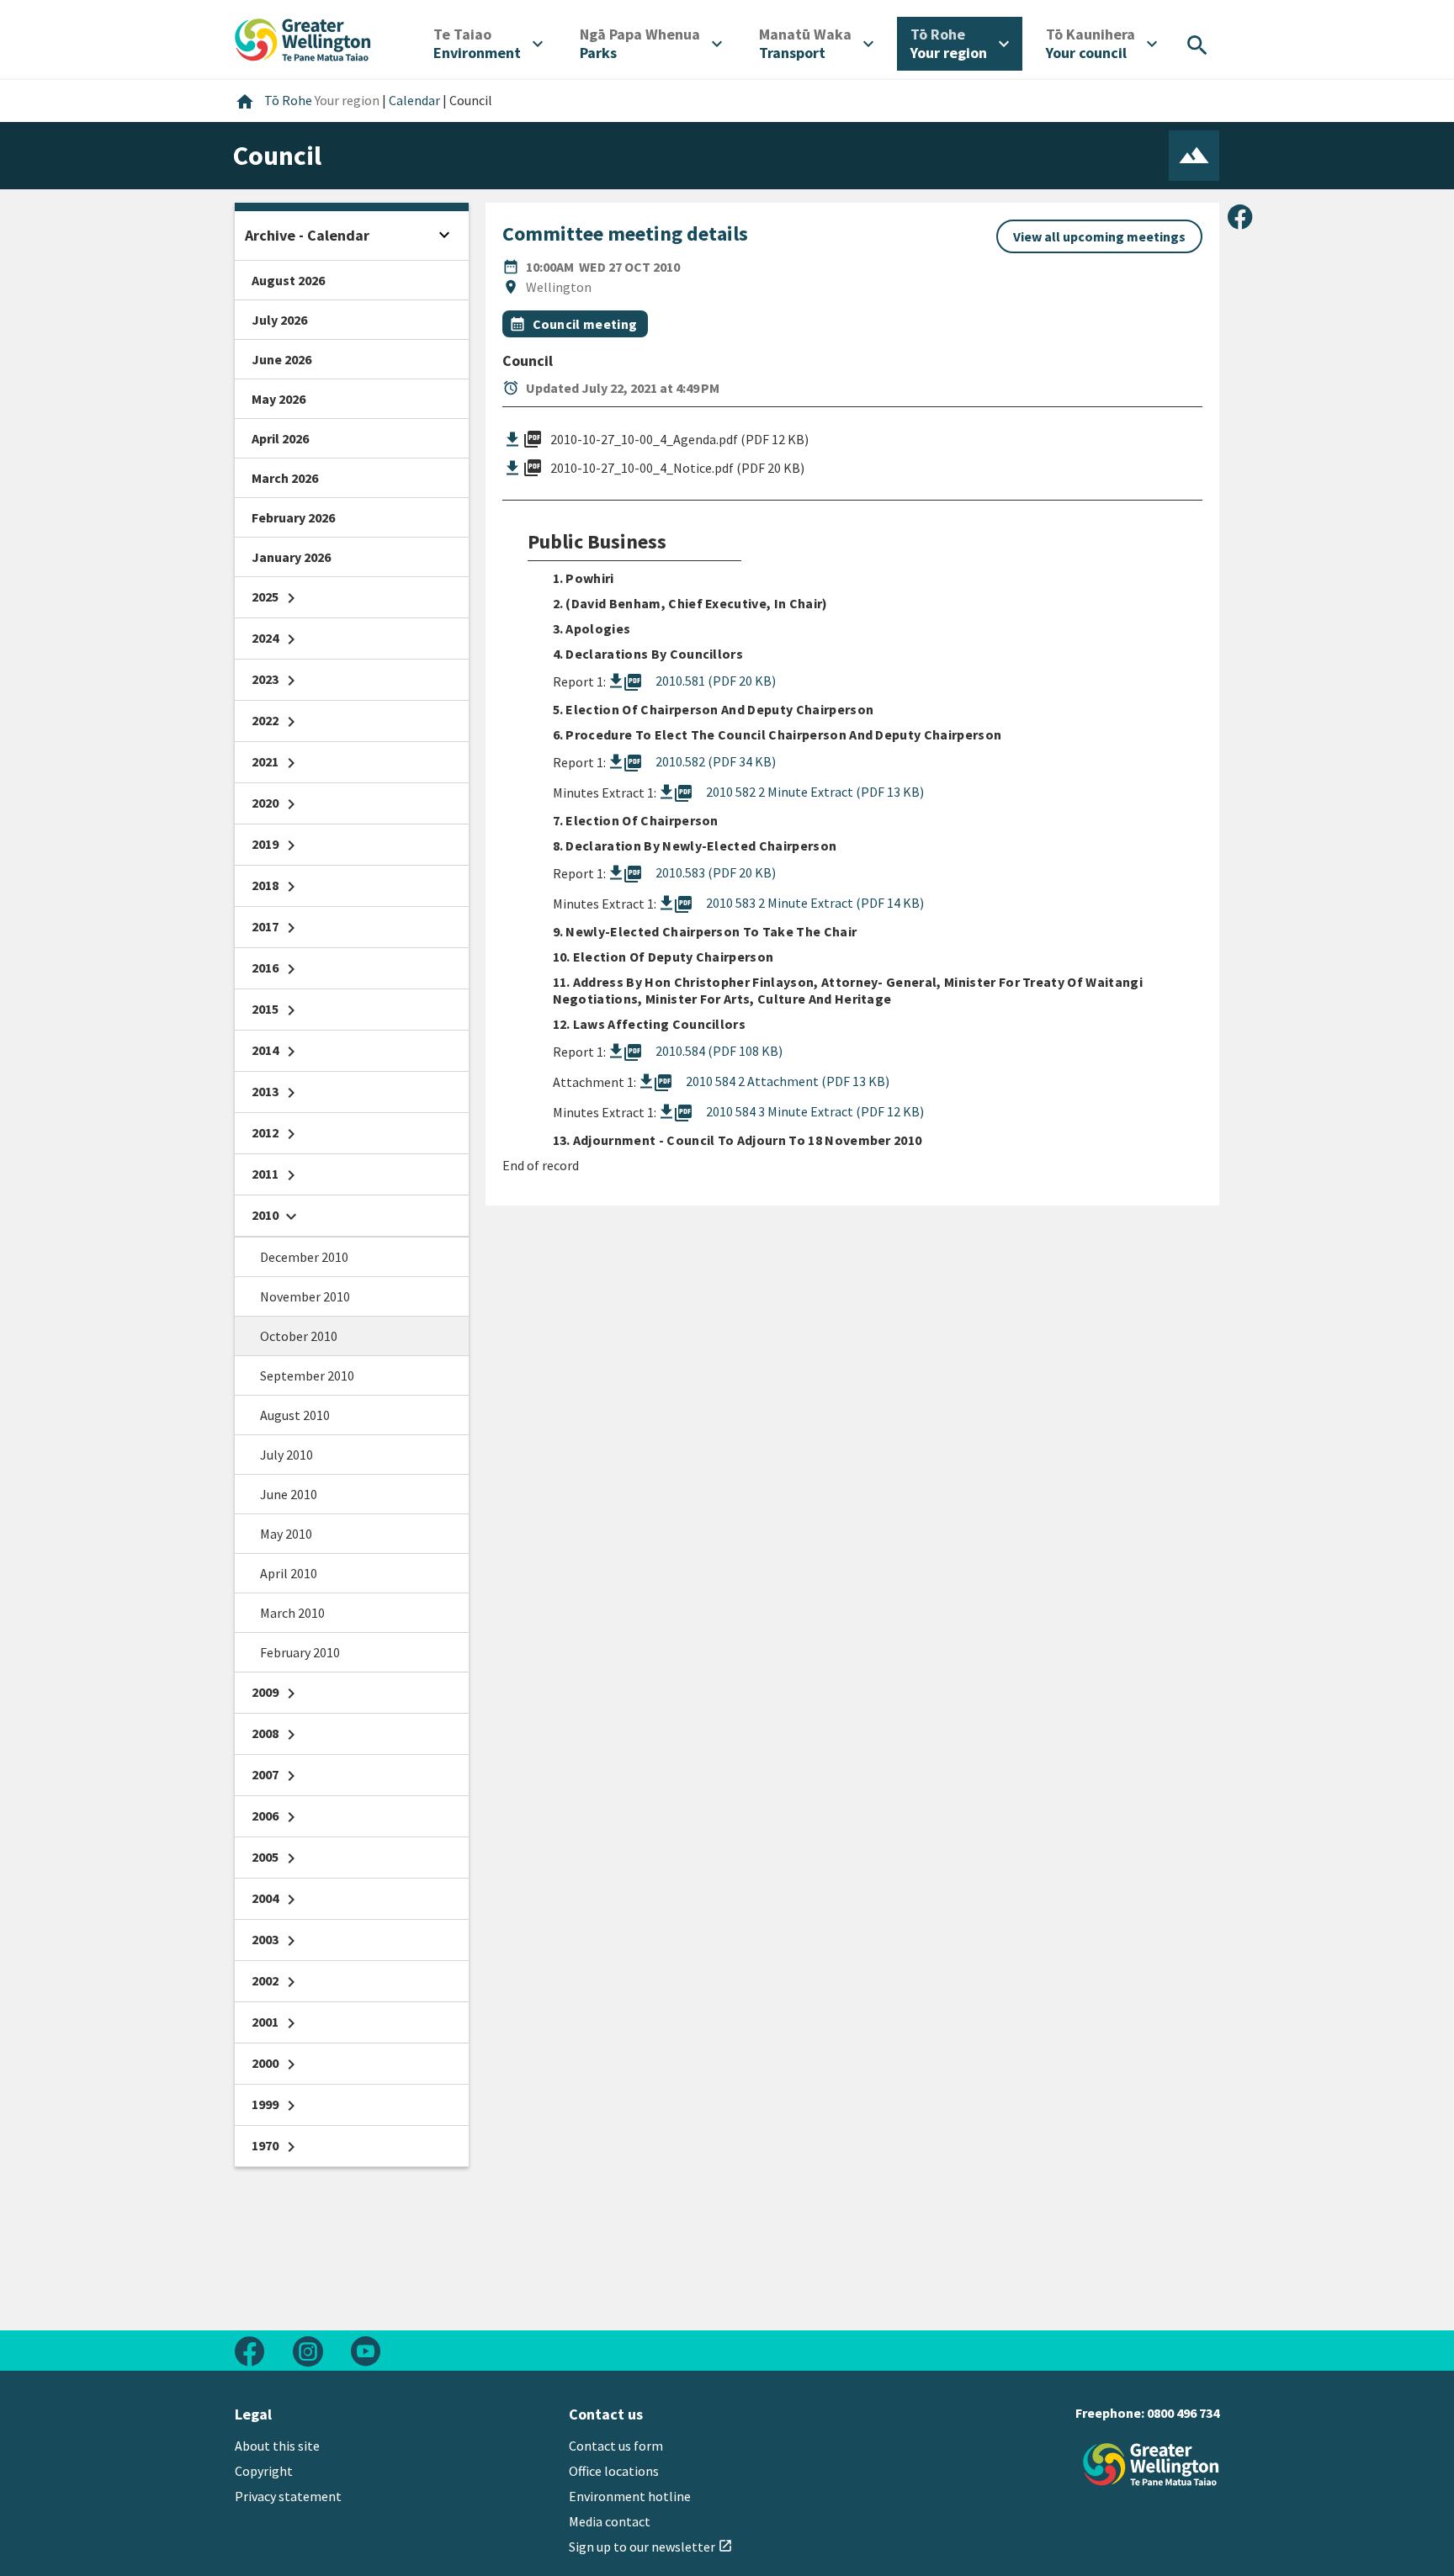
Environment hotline (630, 2496)
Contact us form (616, 2446)
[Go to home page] (303, 38)
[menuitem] (488, 44)
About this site (277, 2446)
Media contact (610, 2521)
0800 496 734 (1183, 2413)
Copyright (264, 2471)
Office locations (614, 2471)
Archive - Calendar (307, 235)
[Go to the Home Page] (1151, 2465)
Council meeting (585, 324)
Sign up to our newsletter (651, 2547)
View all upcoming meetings (1099, 236)
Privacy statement (288, 2496)
